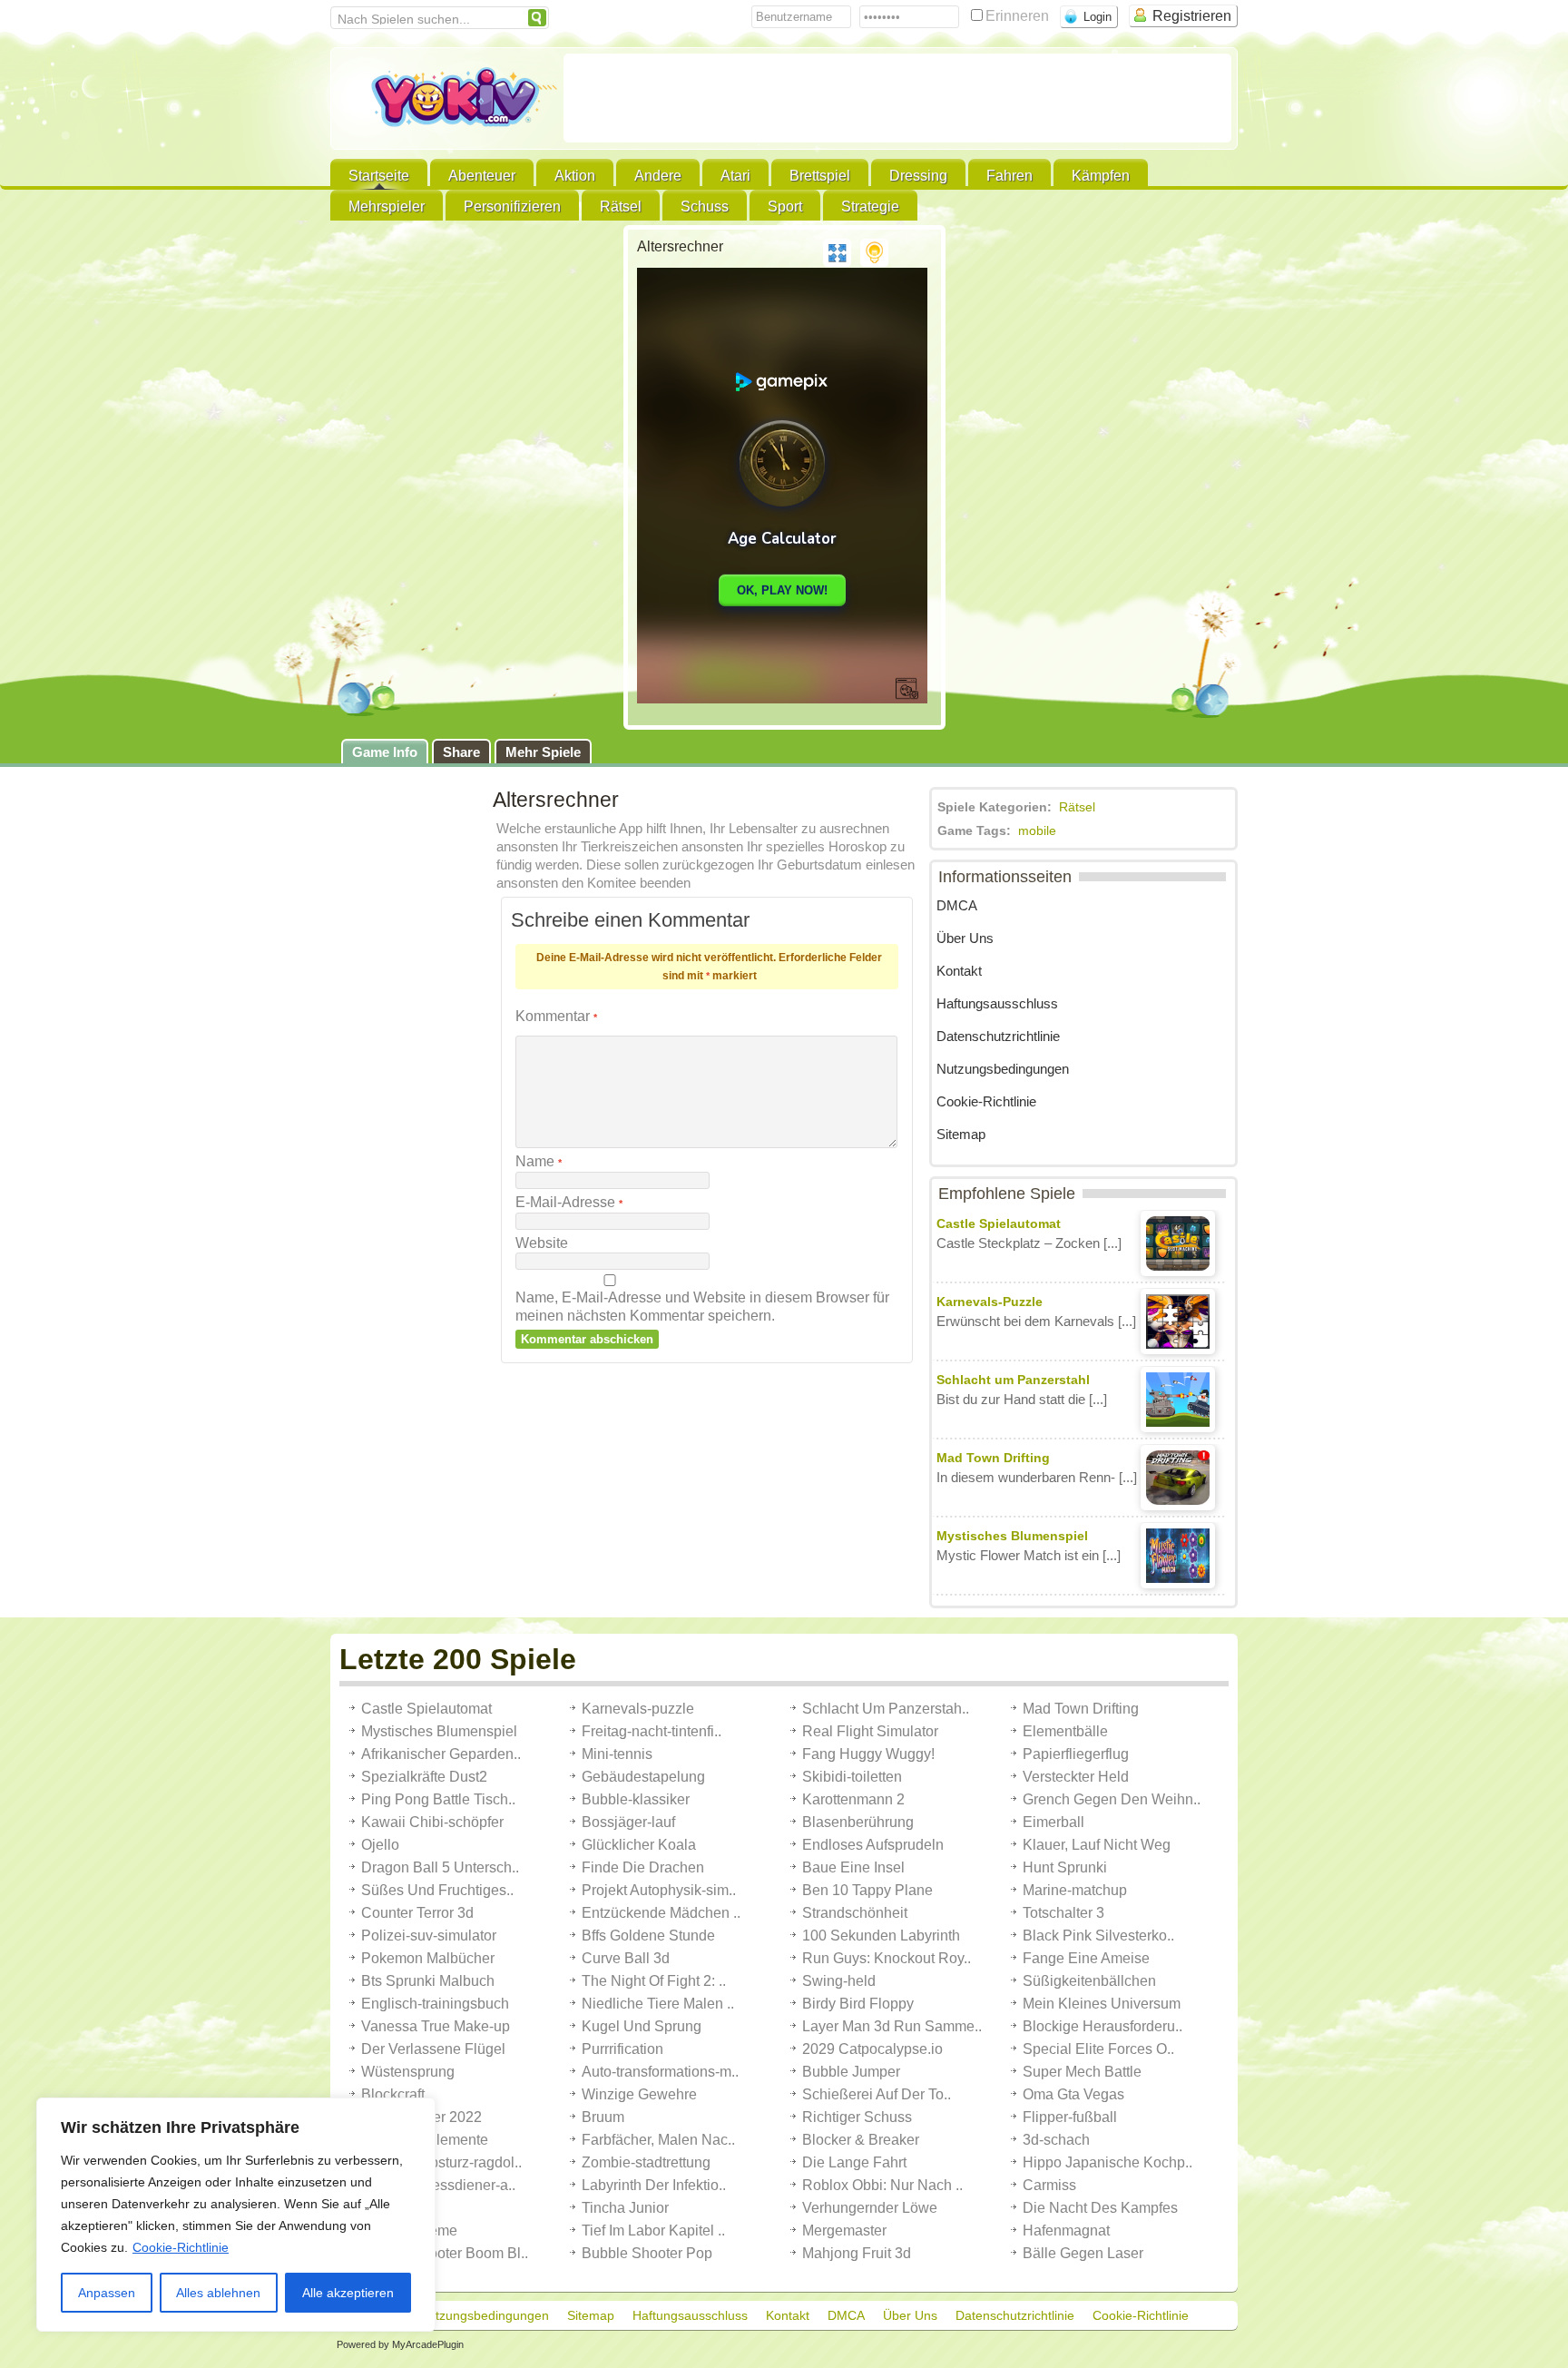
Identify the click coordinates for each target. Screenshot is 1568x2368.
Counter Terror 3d (417, 1913)
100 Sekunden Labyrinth (881, 1936)
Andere (658, 176)
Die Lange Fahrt (854, 2162)
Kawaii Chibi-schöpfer (432, 1822)
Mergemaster (844, 2230)
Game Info (385, 752)
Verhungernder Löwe (870, 2208)
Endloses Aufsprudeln (873, 1845)
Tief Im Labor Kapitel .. (653, 2230)
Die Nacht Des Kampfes (1100, 2208)
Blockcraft (393, 2094)
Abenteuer (482, 176)
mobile (1037, 830)
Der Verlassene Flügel (433, 2049)
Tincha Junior (625, 2208)
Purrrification (622, 2049)
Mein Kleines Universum (1102, 2004)
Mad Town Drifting (1081, 1709)
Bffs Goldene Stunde (648, 1936)
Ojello (380, 1845)
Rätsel (621, 206)
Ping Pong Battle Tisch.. (438, 1799)
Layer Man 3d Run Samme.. (892, 2026)
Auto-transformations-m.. (660, 2072)
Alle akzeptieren (348, 2293)
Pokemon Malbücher (428, 1958)
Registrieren (1192, 16)
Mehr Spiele (543, 752)
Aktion (575, 176)
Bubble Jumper (851, 2072)
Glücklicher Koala (639, 1845)
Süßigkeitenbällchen (1089, 1981)
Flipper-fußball (1070, 2117)
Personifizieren (512, 206)
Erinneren (1019, 16)
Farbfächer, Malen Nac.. (658, 2140)
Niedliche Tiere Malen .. (658, 2004)
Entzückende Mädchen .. (661, 1913)
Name (539, 1161)
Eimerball (1053, 1822)
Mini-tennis (617, 1754)
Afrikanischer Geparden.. (441, 1754)
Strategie (870, 206)
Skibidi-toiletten (852, 1777)
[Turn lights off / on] (874, 253)
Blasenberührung (858, 1822)
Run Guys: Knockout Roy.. (887, 1958)
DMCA (957, 905)
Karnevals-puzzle (638, 1709)
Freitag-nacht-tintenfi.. (652, 1731)
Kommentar (556, 1016)
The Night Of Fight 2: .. (654, 1981)
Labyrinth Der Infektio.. (654, 2185)
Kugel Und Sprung (642, 2026)
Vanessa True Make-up (436, 2026)
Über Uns (965, 938)
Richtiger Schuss (857, 2117)
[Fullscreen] (837, 253)
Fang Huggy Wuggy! (868, 1754)
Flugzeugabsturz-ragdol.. (441, 2162)
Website (542, 1243)
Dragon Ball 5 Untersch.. (440, 1867)
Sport (785, 206)
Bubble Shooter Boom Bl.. (445, 2253)
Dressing (918, 176)
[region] (236, 2215)
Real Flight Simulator (870, 1731)
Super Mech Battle (1082, 2072)
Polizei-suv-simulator (429, 1936)
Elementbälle (1065, 1731)
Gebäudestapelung (643, 1777)
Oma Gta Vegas (1073, 2094)
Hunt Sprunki (1065, 1867)
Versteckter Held (1076, 1777)
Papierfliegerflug (1076, 1754)
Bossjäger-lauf (628, 1822)
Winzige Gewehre (639, 2094)
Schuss (705, 206)
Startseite (379, 176)
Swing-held (839, 1981)
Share (461, 752)
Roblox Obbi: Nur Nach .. (882, 2185)
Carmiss (1049, 2185)
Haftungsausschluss (997, 1003)
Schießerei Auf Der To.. (877, 2094)
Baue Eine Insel (853, 1867)
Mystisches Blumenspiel (439, 1731)
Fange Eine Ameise (1086, 1958)
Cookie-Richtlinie (181, 2247)
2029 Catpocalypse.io (872, 2049)
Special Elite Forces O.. (1098, 2049)
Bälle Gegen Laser (1083, 2253)
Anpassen (107, 2293)
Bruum (603, 2117)
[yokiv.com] (447, 100)
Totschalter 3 (1063, 1913)
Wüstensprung (408, 2072)
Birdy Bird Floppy (858, 2004)
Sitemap (961, 1134)
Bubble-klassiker (636, 1799)
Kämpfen (1101, 176)
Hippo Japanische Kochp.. (1107, 2162)
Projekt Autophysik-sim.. (659, 1890)
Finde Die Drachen (643, 1867)
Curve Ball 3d (626, 1958)
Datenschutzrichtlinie (998, 1036)
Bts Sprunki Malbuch (428, 1981)
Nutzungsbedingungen (1003, 1069)
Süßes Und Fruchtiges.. (437, 1890)
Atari (735, 176)
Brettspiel (820, 176)
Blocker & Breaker (861, 2140)
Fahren (1009, 176)
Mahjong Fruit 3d (857, 2253)
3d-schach (1056, 2140)
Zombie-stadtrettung (646, 2162)
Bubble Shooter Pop (647, 2253)
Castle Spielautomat (426, 1709)
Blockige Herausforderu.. (1102, 2026)
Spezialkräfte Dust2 (424, 1777)
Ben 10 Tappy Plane (867, 1890)
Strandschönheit (855, 1913)
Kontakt (959, 971)
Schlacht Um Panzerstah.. (886, 1709)
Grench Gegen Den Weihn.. (1112, 1799)
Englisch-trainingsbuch (435, 2004)
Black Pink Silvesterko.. (1098, 1936)
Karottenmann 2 (853, 1799)
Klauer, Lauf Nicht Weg (1097, 1845)
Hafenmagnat (1066, 2230)
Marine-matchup (1075, 1890)
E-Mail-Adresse (569, 1202)
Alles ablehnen (218, 2293)
